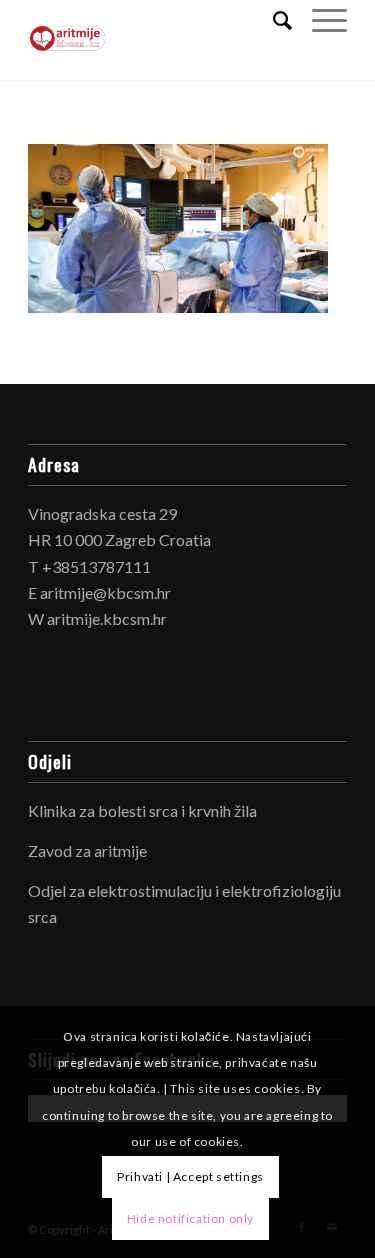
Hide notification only (190, 1218)
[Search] (272, 20)
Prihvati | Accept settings (190, 1176)
